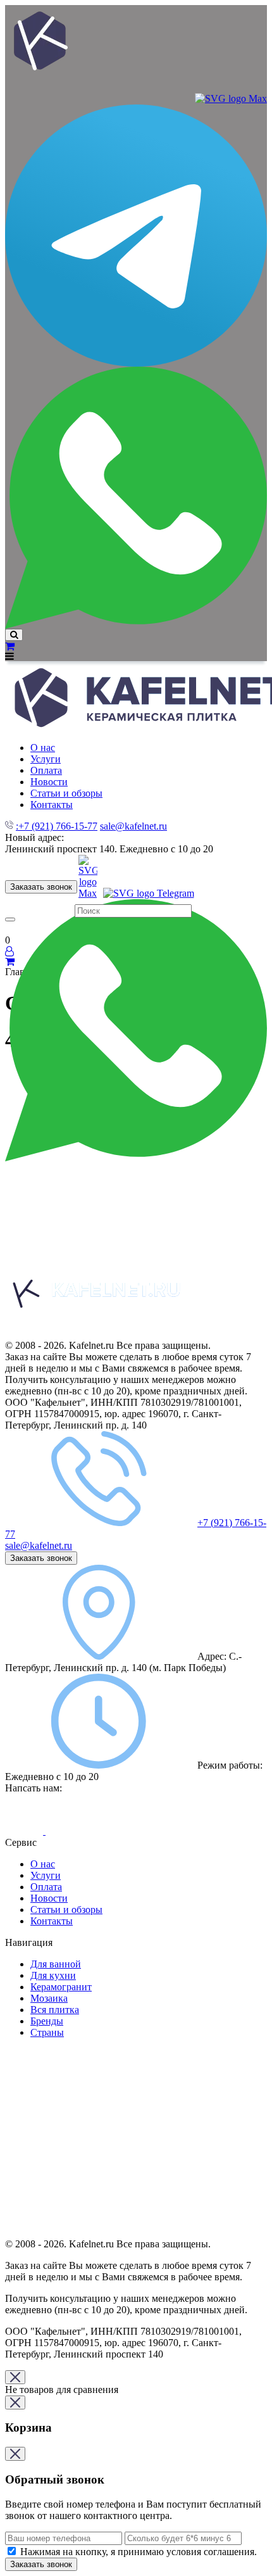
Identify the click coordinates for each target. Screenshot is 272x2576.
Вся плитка (55, 2010)
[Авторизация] (9, 951)
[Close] (15, 2377)
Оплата (46, 1887)
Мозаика (49, 1998)
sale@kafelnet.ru (133, 826)
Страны (47, 2032)
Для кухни (53, 1975)
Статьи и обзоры (66, 1910)
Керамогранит (61, 1987)
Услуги (46, 1875)
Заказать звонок (41, 887)
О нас (43, 1864)
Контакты (52, 1921)
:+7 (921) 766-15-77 (57, 826)
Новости (49, 1898)
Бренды (47, 2021)
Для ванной (56, 1964)
